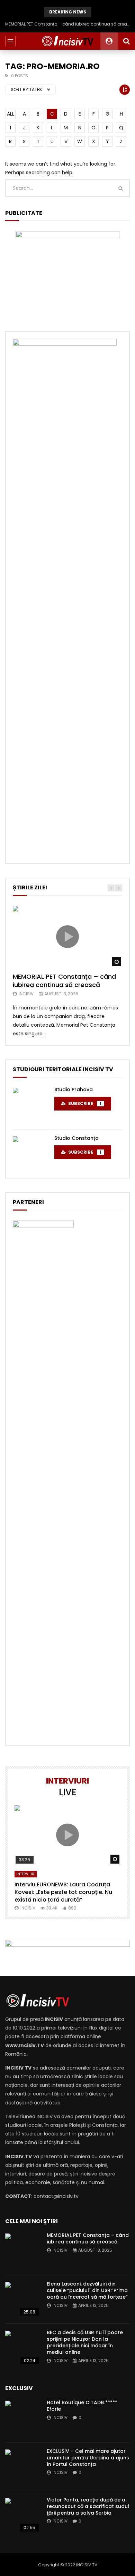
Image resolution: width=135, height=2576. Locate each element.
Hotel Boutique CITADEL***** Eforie (82, 2406)
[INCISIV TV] (67, 41)
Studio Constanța (76, 1138)
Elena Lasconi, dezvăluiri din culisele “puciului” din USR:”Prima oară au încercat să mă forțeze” (87, 2290)
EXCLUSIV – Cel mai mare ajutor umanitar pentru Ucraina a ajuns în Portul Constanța (88, 2458)
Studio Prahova (74, 1089)
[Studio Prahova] (30, 1105)
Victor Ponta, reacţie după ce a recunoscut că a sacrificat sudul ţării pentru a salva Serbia (88, 2506)
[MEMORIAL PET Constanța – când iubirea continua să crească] (22, 2251)
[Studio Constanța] (30, 1154)
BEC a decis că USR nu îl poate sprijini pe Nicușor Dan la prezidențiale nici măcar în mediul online (85, 2342)
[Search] (126, 41)
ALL (11, 114)
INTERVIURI (26, 1874)
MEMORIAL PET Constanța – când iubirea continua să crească (67, 24)
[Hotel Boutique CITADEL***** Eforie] (22, 2418)
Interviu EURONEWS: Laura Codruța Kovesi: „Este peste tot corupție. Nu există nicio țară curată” (63, 1892)
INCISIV (26, 994)
